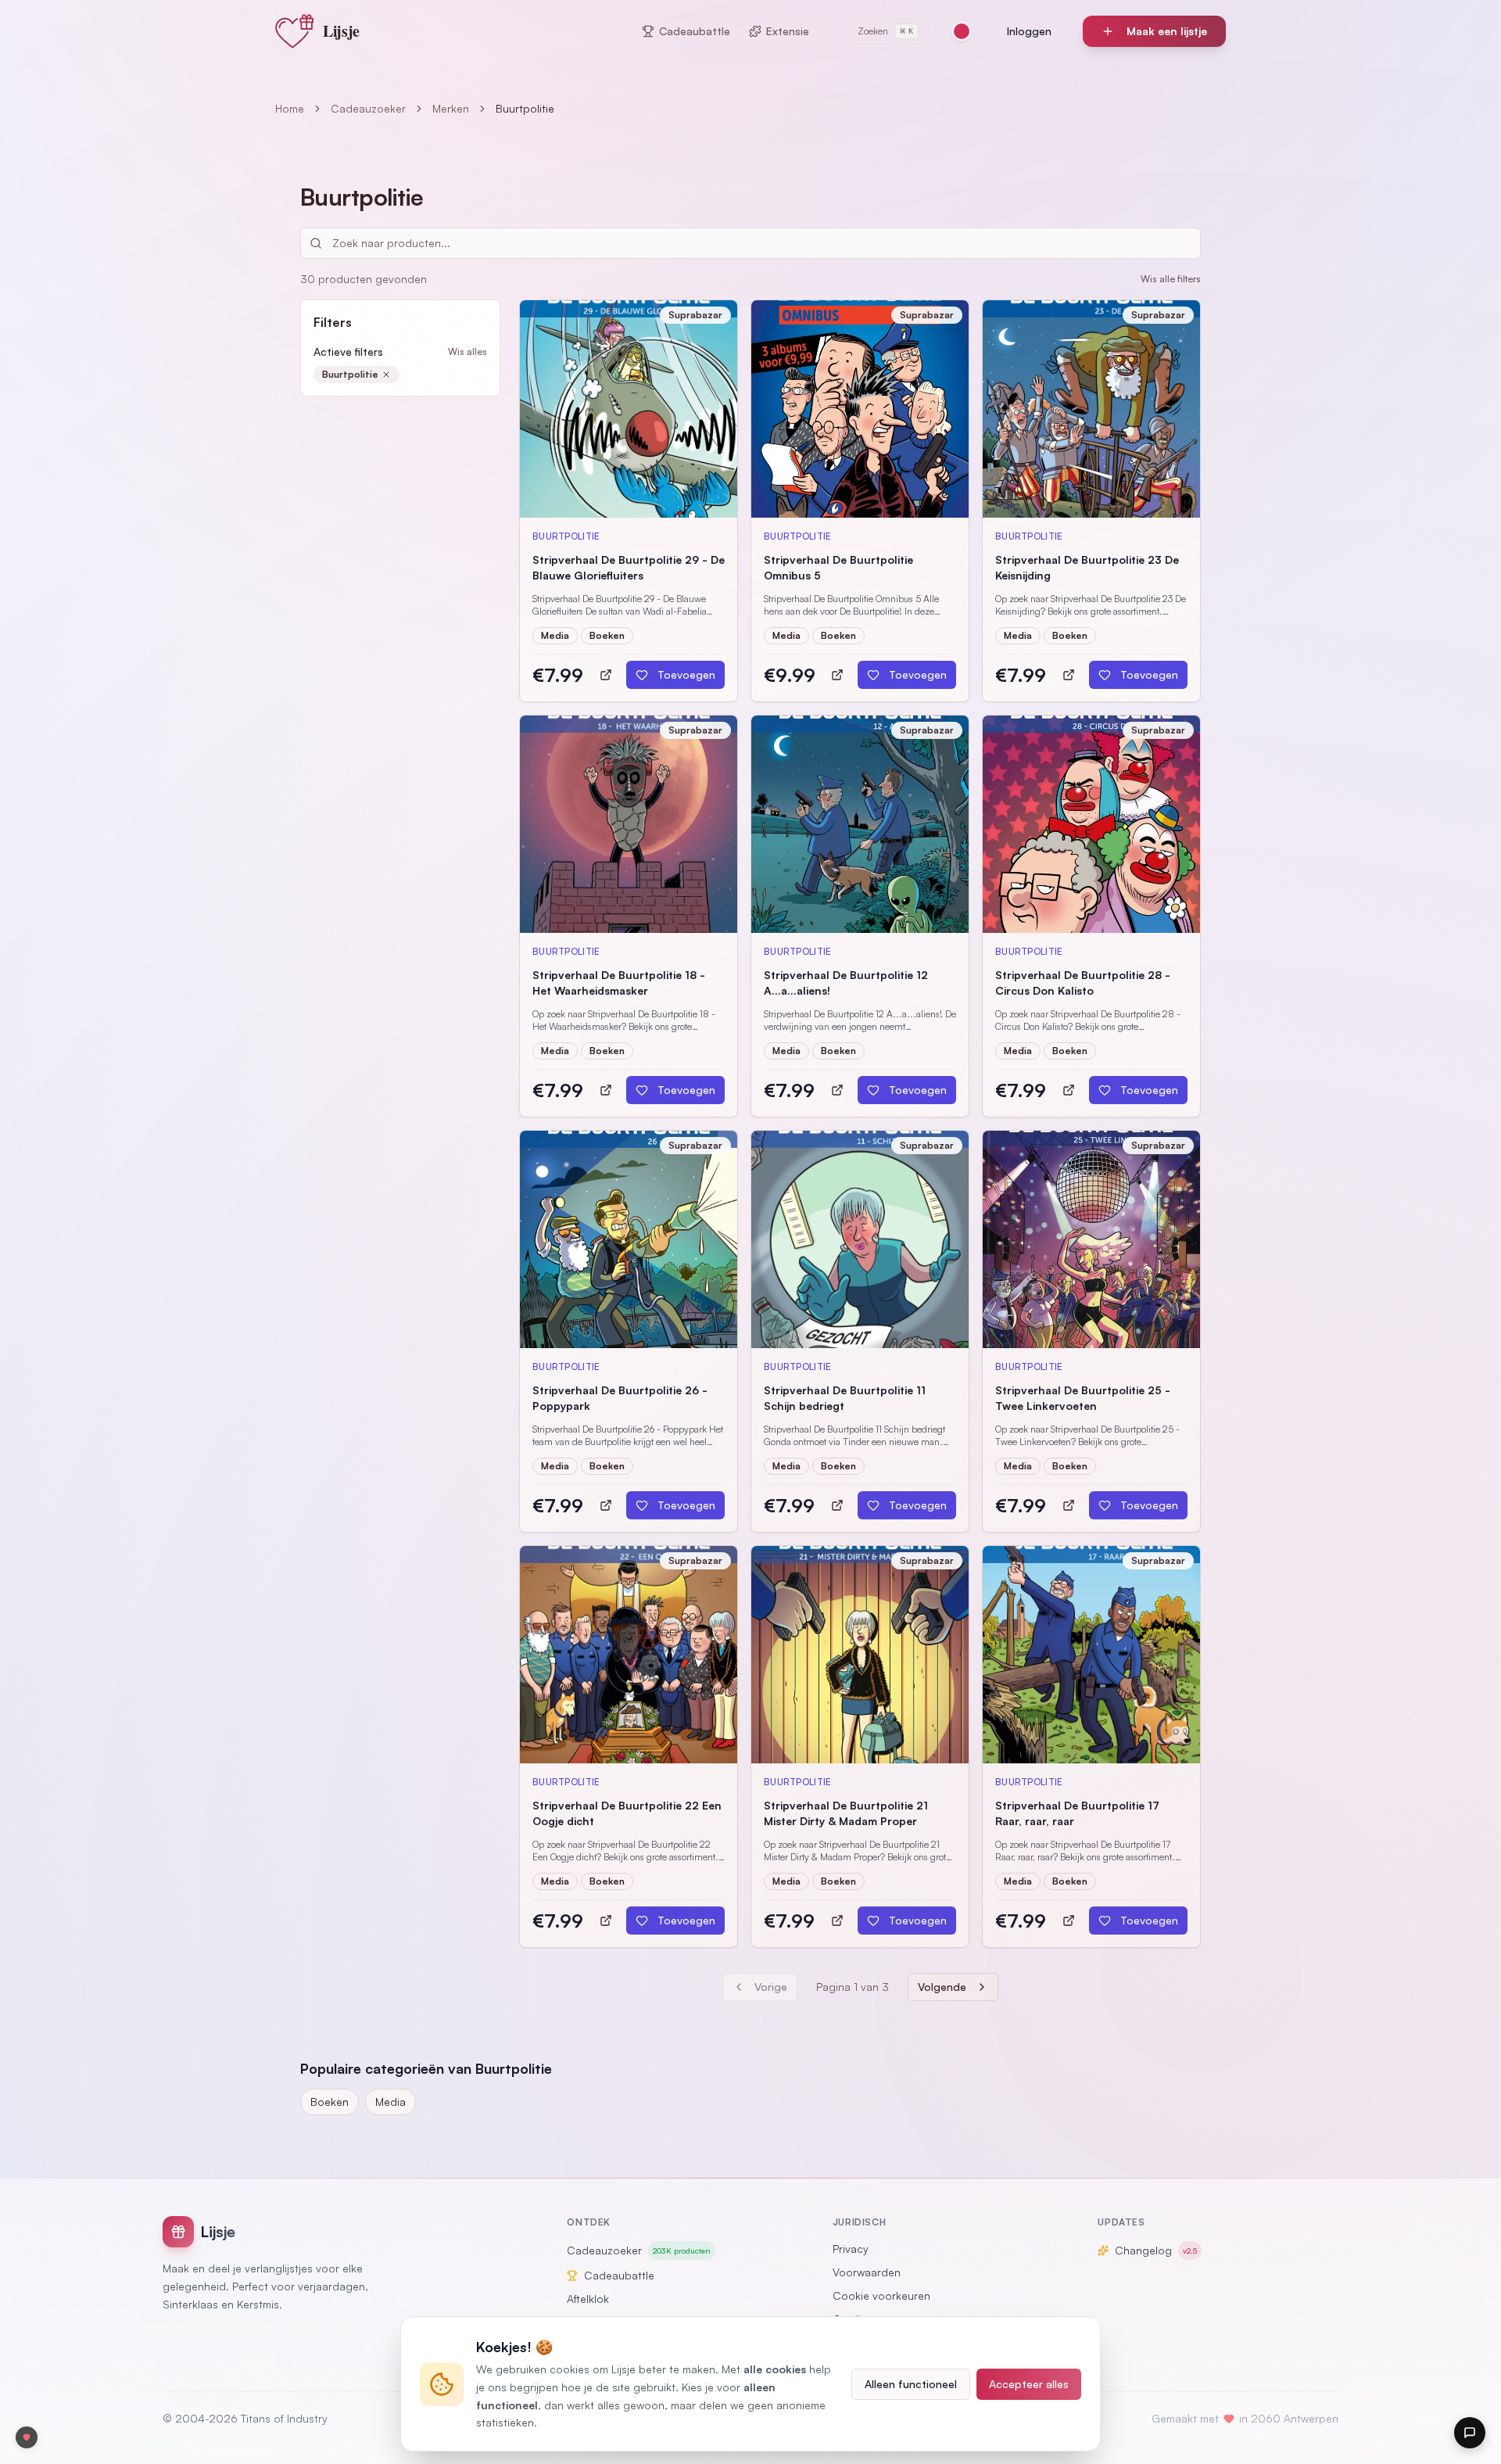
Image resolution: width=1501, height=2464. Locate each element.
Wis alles (467, 351)
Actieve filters (348, 351)
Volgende (942, 1987)
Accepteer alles (1029, 2384)
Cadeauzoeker (368, 108)
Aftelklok (588, 2299)
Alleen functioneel (911, 2384)
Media (390, 2102)
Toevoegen (686, 674)
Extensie (788, 31)
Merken (451, 108)
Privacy (851, 2249)
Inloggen (1029, 31)
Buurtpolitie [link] (525, 108)
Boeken (330, 2102)
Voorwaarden (867, 2272)
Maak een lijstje (1167, 31)
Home (290, 108)
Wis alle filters (1171, 279)
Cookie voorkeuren (881, 2295)
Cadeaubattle (695, 31)
